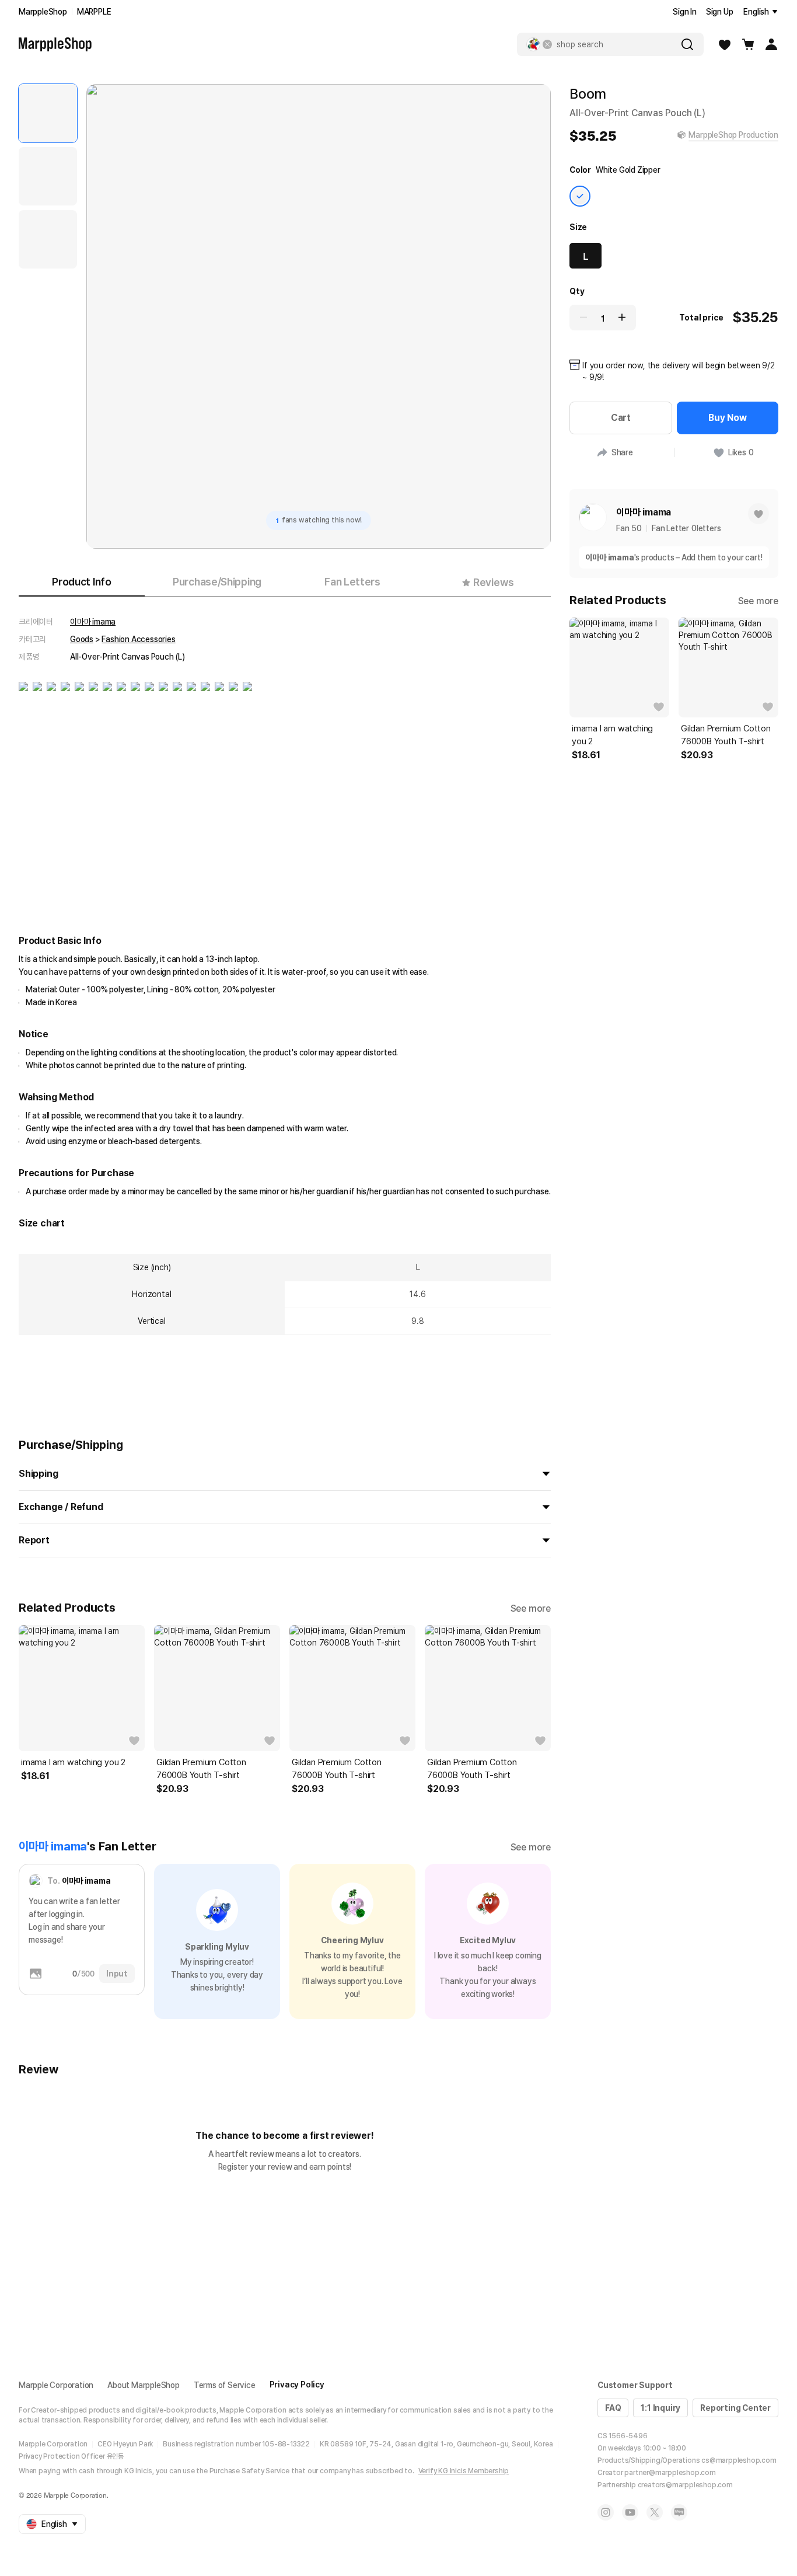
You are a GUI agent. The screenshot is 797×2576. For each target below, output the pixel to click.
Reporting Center (735, 2408)
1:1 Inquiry (660, 2408)
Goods (82, 639)
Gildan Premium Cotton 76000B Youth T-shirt (201, 1769)
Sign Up (720, 12)
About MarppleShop (144, 2385)
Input (117, 1974)
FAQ (613, 2408)
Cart (621, 418)
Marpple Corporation (56, 2385)
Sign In (685, 12)
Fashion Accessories (138, 639)
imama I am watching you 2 (73, 1762)
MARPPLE (94, 12)
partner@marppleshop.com (670, 2473)
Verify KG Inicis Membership (464, 2471)
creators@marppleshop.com (685, 2485)
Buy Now (728, 418)
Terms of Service (225, 2385)
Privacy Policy (297, 2385)
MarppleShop (43, 12)
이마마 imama (93, 622)
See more (531, 1608)
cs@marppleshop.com (739, 2460)
